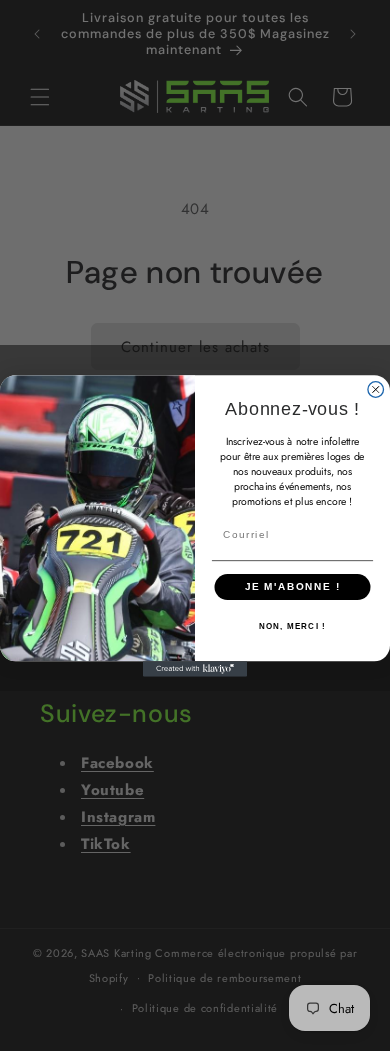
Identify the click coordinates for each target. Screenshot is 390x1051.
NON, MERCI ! (292, 625)
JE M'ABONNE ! (293, 586)
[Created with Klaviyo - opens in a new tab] (195, 669)
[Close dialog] (376, 389)
